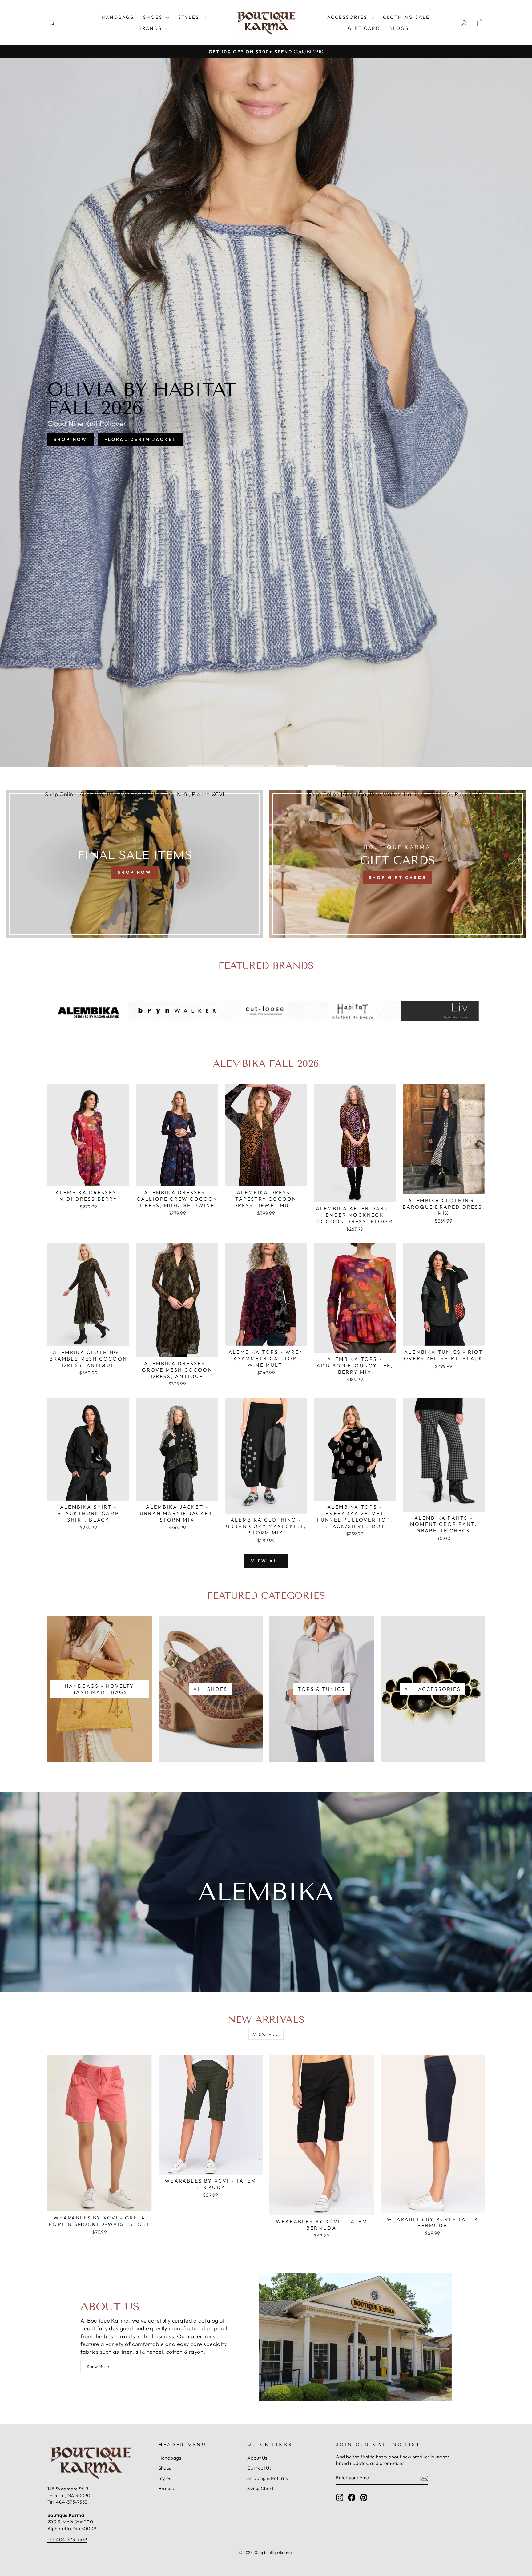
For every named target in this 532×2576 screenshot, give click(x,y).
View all (266, 1561)
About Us (257, 2458)
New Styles (291, 433)
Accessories (348, 17)
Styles (190, 17)
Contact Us (259, 2468)
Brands (151, 28)
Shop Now (237, 433)
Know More (98, 2366)
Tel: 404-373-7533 (67, 2502)
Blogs (399, 28)
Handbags (118, 17)
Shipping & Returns (267, 2478)
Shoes (154, 17)
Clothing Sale (406, 17)
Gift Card (364, 28)
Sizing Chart (260, 2488)
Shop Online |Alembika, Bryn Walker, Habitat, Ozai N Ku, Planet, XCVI (135, 794)
